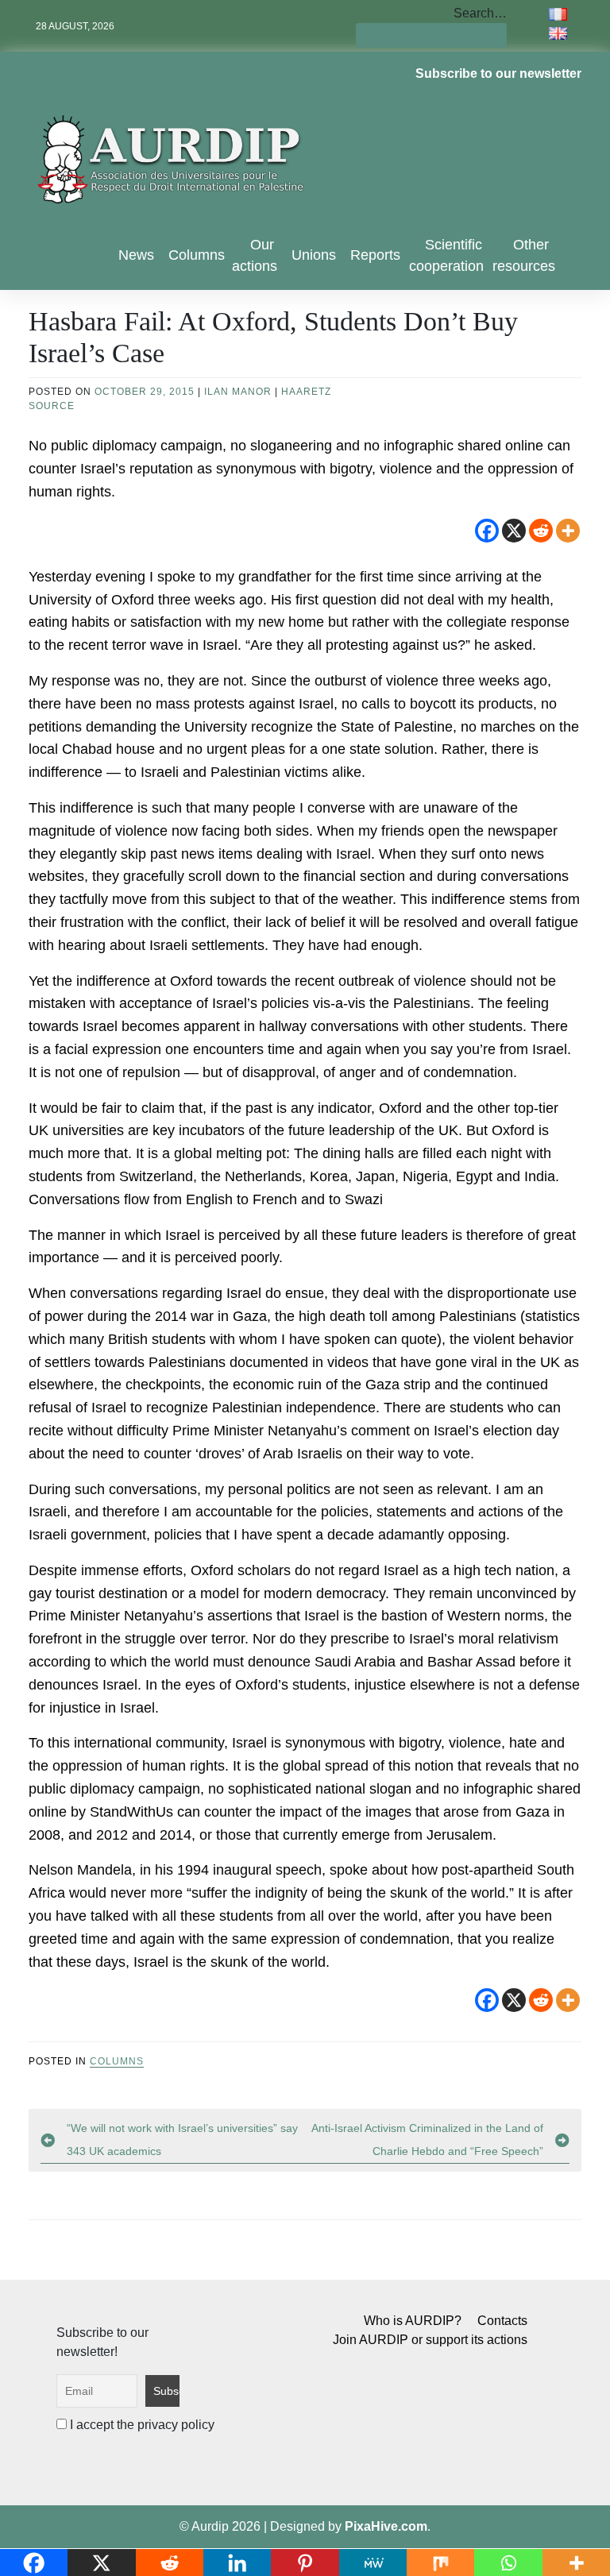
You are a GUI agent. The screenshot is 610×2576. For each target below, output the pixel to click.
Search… (480, 13)
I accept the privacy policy (141, 2425)
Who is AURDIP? (413, 2321)
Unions (314, 255)
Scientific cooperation (446, 255)
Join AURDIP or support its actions (430, 2340)
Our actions (255, 255)
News (136, 255)
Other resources (524, 255)
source (52, 406)
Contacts (502, 2321)
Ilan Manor (238, 392)
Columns (197, 255)
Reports (375, 255)
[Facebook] (487, 531)
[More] (568, 531)
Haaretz (306, 392)
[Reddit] (541, 531)
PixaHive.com (386, 2526)
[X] (514, 531)
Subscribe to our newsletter (498, 73)
